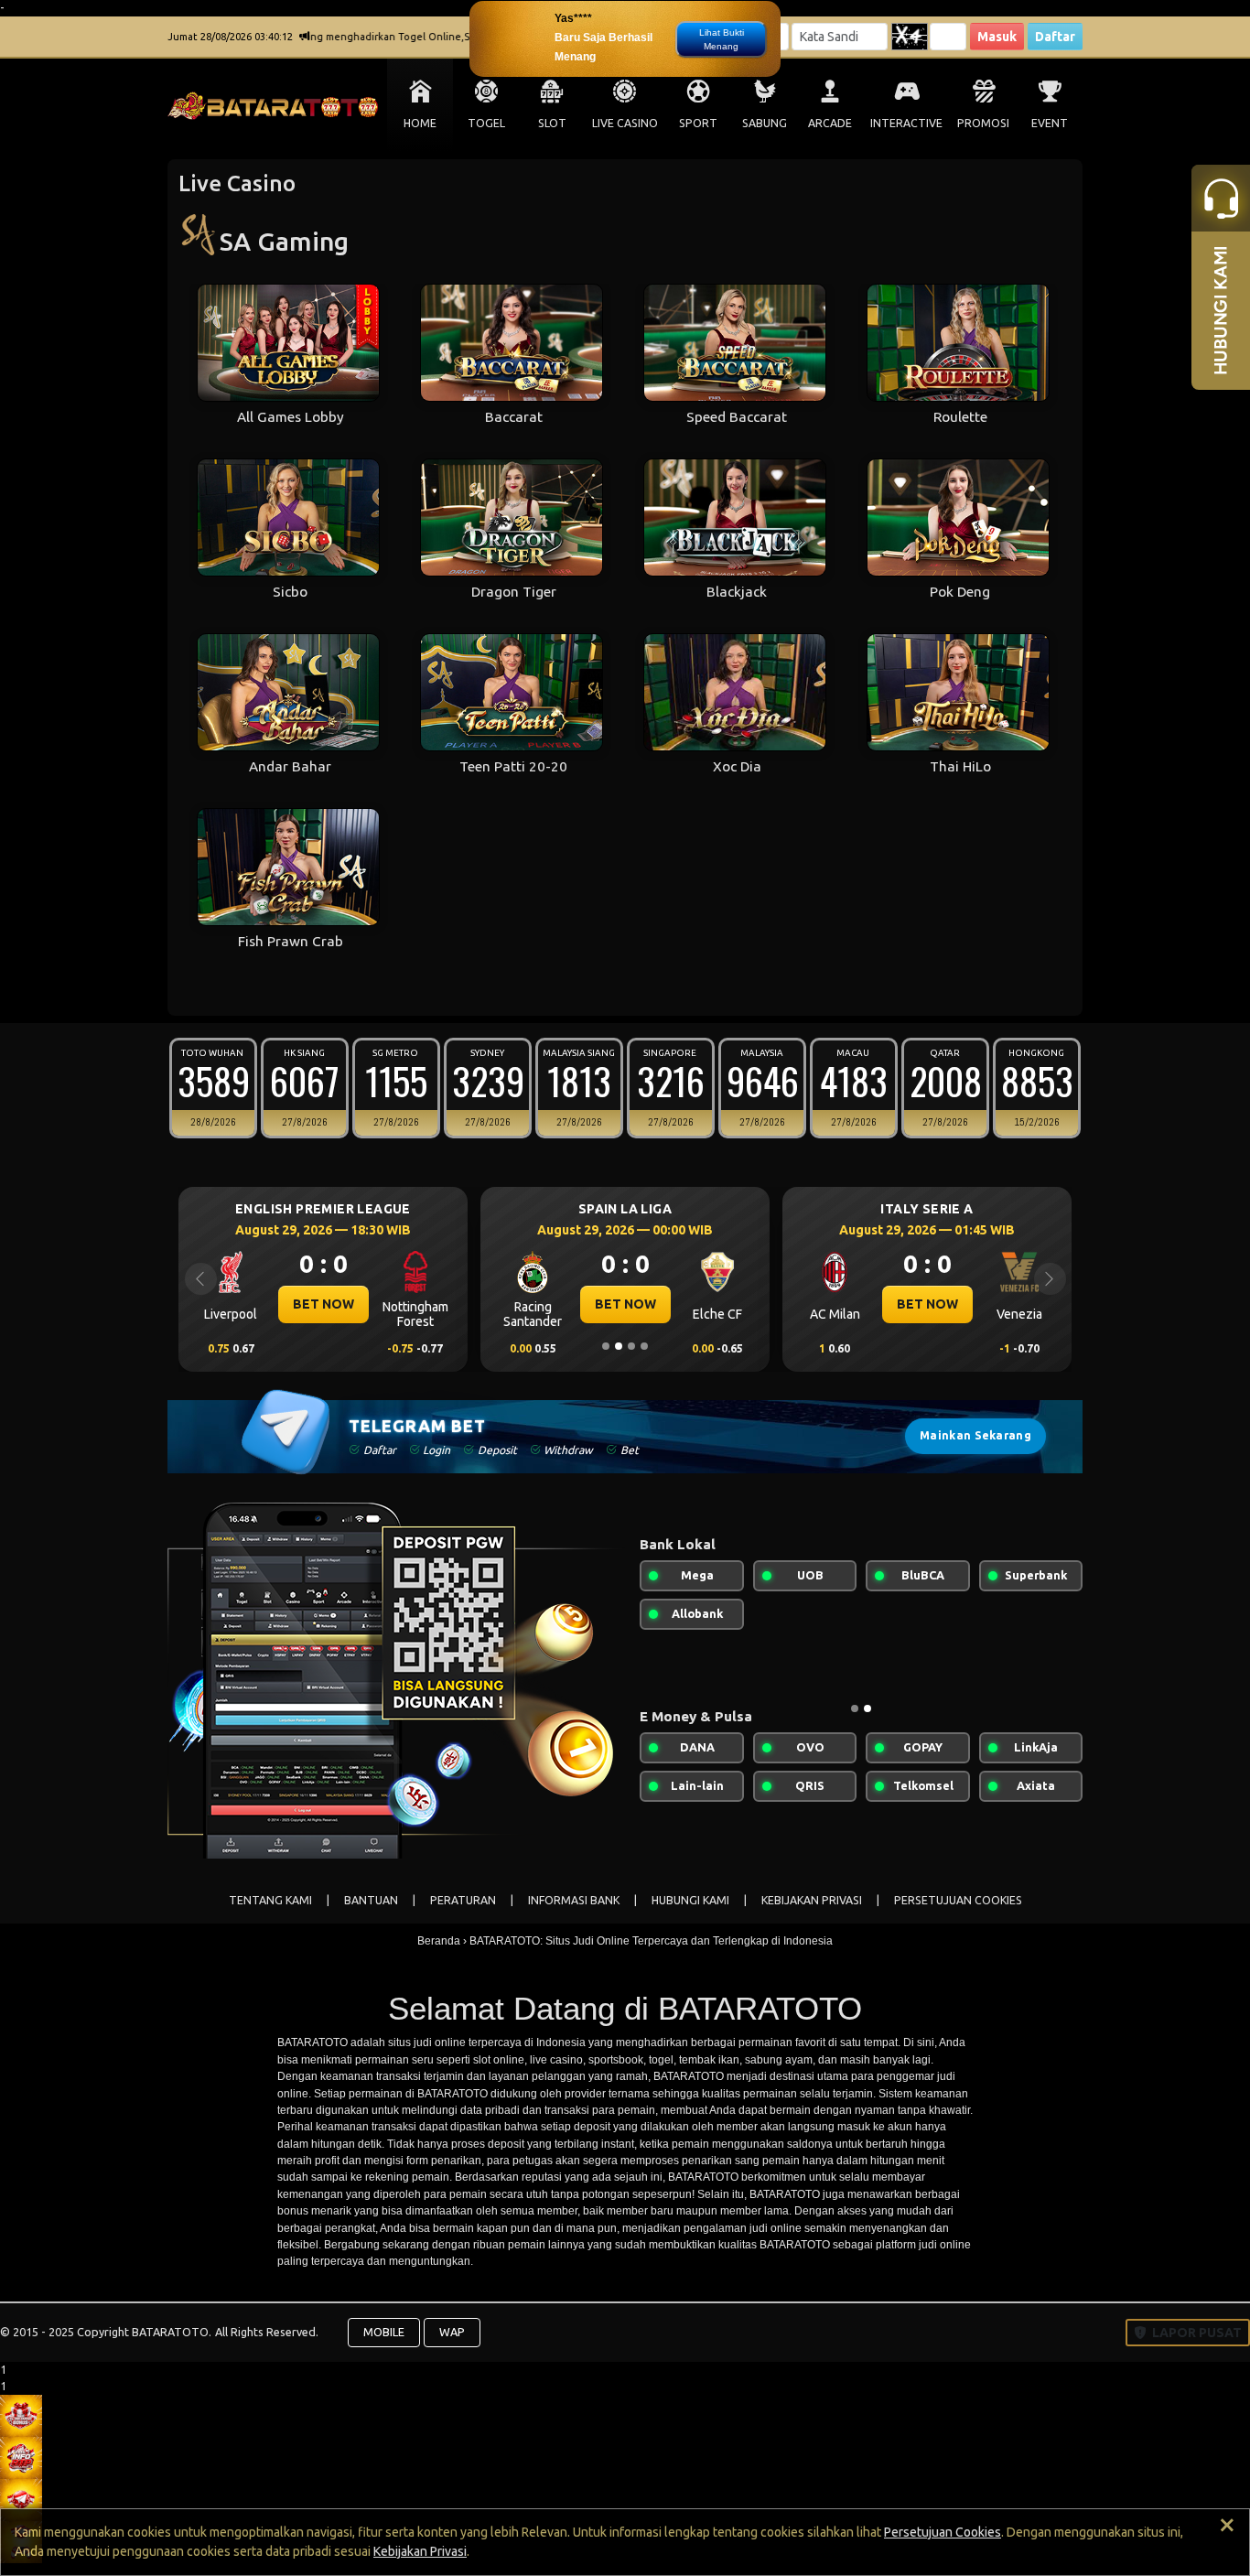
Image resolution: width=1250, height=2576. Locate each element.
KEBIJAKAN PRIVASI (812, 1900)
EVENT (1050, 123)
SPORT (698, 123)
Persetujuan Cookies (943, 2532)
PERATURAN (463, 1900)
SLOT (552, 123)
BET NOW (439, 1304)
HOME (420, 123)
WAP (452, 2332)
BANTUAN (371, 1900)
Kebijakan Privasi (420, 2551)
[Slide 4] (644, 1346)
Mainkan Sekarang (975, 1435)
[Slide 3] (631, 1346)
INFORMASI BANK (574, 1900)
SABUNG (765, 123)
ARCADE (830, 123)
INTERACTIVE (906, 123)
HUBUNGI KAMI (690, 1900)
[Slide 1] (606, 1346)
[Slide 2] (619, 1346)
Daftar (1055, 37)
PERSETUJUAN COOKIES (958, 1900)
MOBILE (384, 2332)
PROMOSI (983, 123)
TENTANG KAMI (270, 1900)
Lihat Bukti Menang (722, 39)
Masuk (997, 37)
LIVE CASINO (625, 123)
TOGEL (486, 123)
